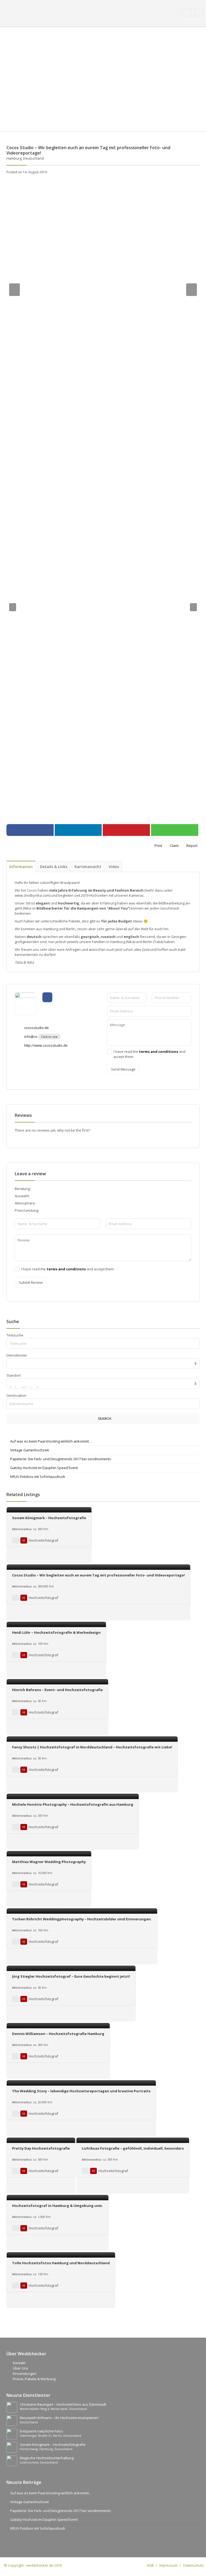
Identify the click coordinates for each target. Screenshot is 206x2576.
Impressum (168, 2565)
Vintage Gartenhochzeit (30, 1450)
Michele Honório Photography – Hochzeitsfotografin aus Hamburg (73, 1804)
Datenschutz (194, 2565)
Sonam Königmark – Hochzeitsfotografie (49, 1518)
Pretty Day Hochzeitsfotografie (41, 2148)
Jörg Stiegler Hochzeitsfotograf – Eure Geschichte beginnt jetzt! (71, 1976)
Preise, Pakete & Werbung (34, 2379)
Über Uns (21, 2368)
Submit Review (31, 1282)
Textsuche (15, 1335)
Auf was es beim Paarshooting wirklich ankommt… (51, 1441)
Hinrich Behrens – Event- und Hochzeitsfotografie (57, 1690)
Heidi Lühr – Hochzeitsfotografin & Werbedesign (56, 1632)
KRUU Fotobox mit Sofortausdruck (38, 1477)
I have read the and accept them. (149, 1054)
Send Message (123, 1069)
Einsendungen (25, 2374)
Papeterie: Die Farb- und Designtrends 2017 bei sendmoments (61, 1459)
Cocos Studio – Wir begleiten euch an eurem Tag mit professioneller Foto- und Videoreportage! (98, 1575)
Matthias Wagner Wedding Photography (49, 1862)
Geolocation (16, 1395)
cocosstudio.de (36, 1028)
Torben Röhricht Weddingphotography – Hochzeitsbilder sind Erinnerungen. (82, 1919)
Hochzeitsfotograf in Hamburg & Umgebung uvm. (58, 2206)
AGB (150, 2565)
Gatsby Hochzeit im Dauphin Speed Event (44, 1468)
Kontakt (19, 2363)
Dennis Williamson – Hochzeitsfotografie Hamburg (58, 2034)
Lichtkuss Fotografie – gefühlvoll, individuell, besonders (133, 2148)
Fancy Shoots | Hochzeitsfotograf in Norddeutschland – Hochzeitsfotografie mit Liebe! (92, 1747)
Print (158, 846)
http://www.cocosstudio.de (45, 1045)
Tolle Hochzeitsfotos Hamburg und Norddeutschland (61, 2263)
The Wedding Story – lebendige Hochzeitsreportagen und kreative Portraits (81, 2091)
